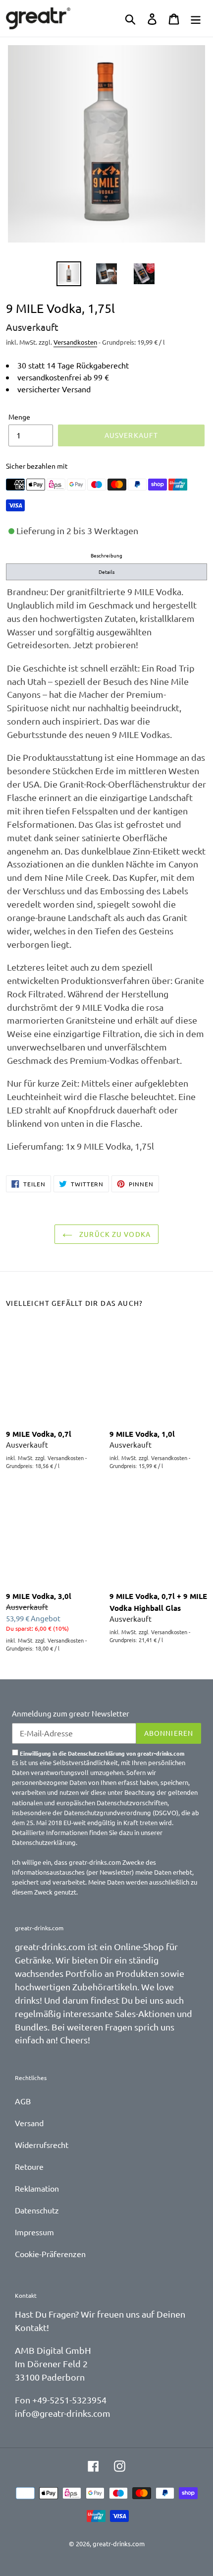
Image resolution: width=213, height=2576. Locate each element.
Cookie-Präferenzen (50, 2254)
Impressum (34, 2232)
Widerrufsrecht (42, 2145)
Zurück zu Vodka (114, 1234)
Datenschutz (37, 2210)
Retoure (29, 2166)
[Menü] (196, 18)
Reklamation (37, 2188)
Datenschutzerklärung (44, 1842)
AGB (23, 2101)
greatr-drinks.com (119, 2544)
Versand (29, 2123)
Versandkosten (75, 342)
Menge (19, 417)
